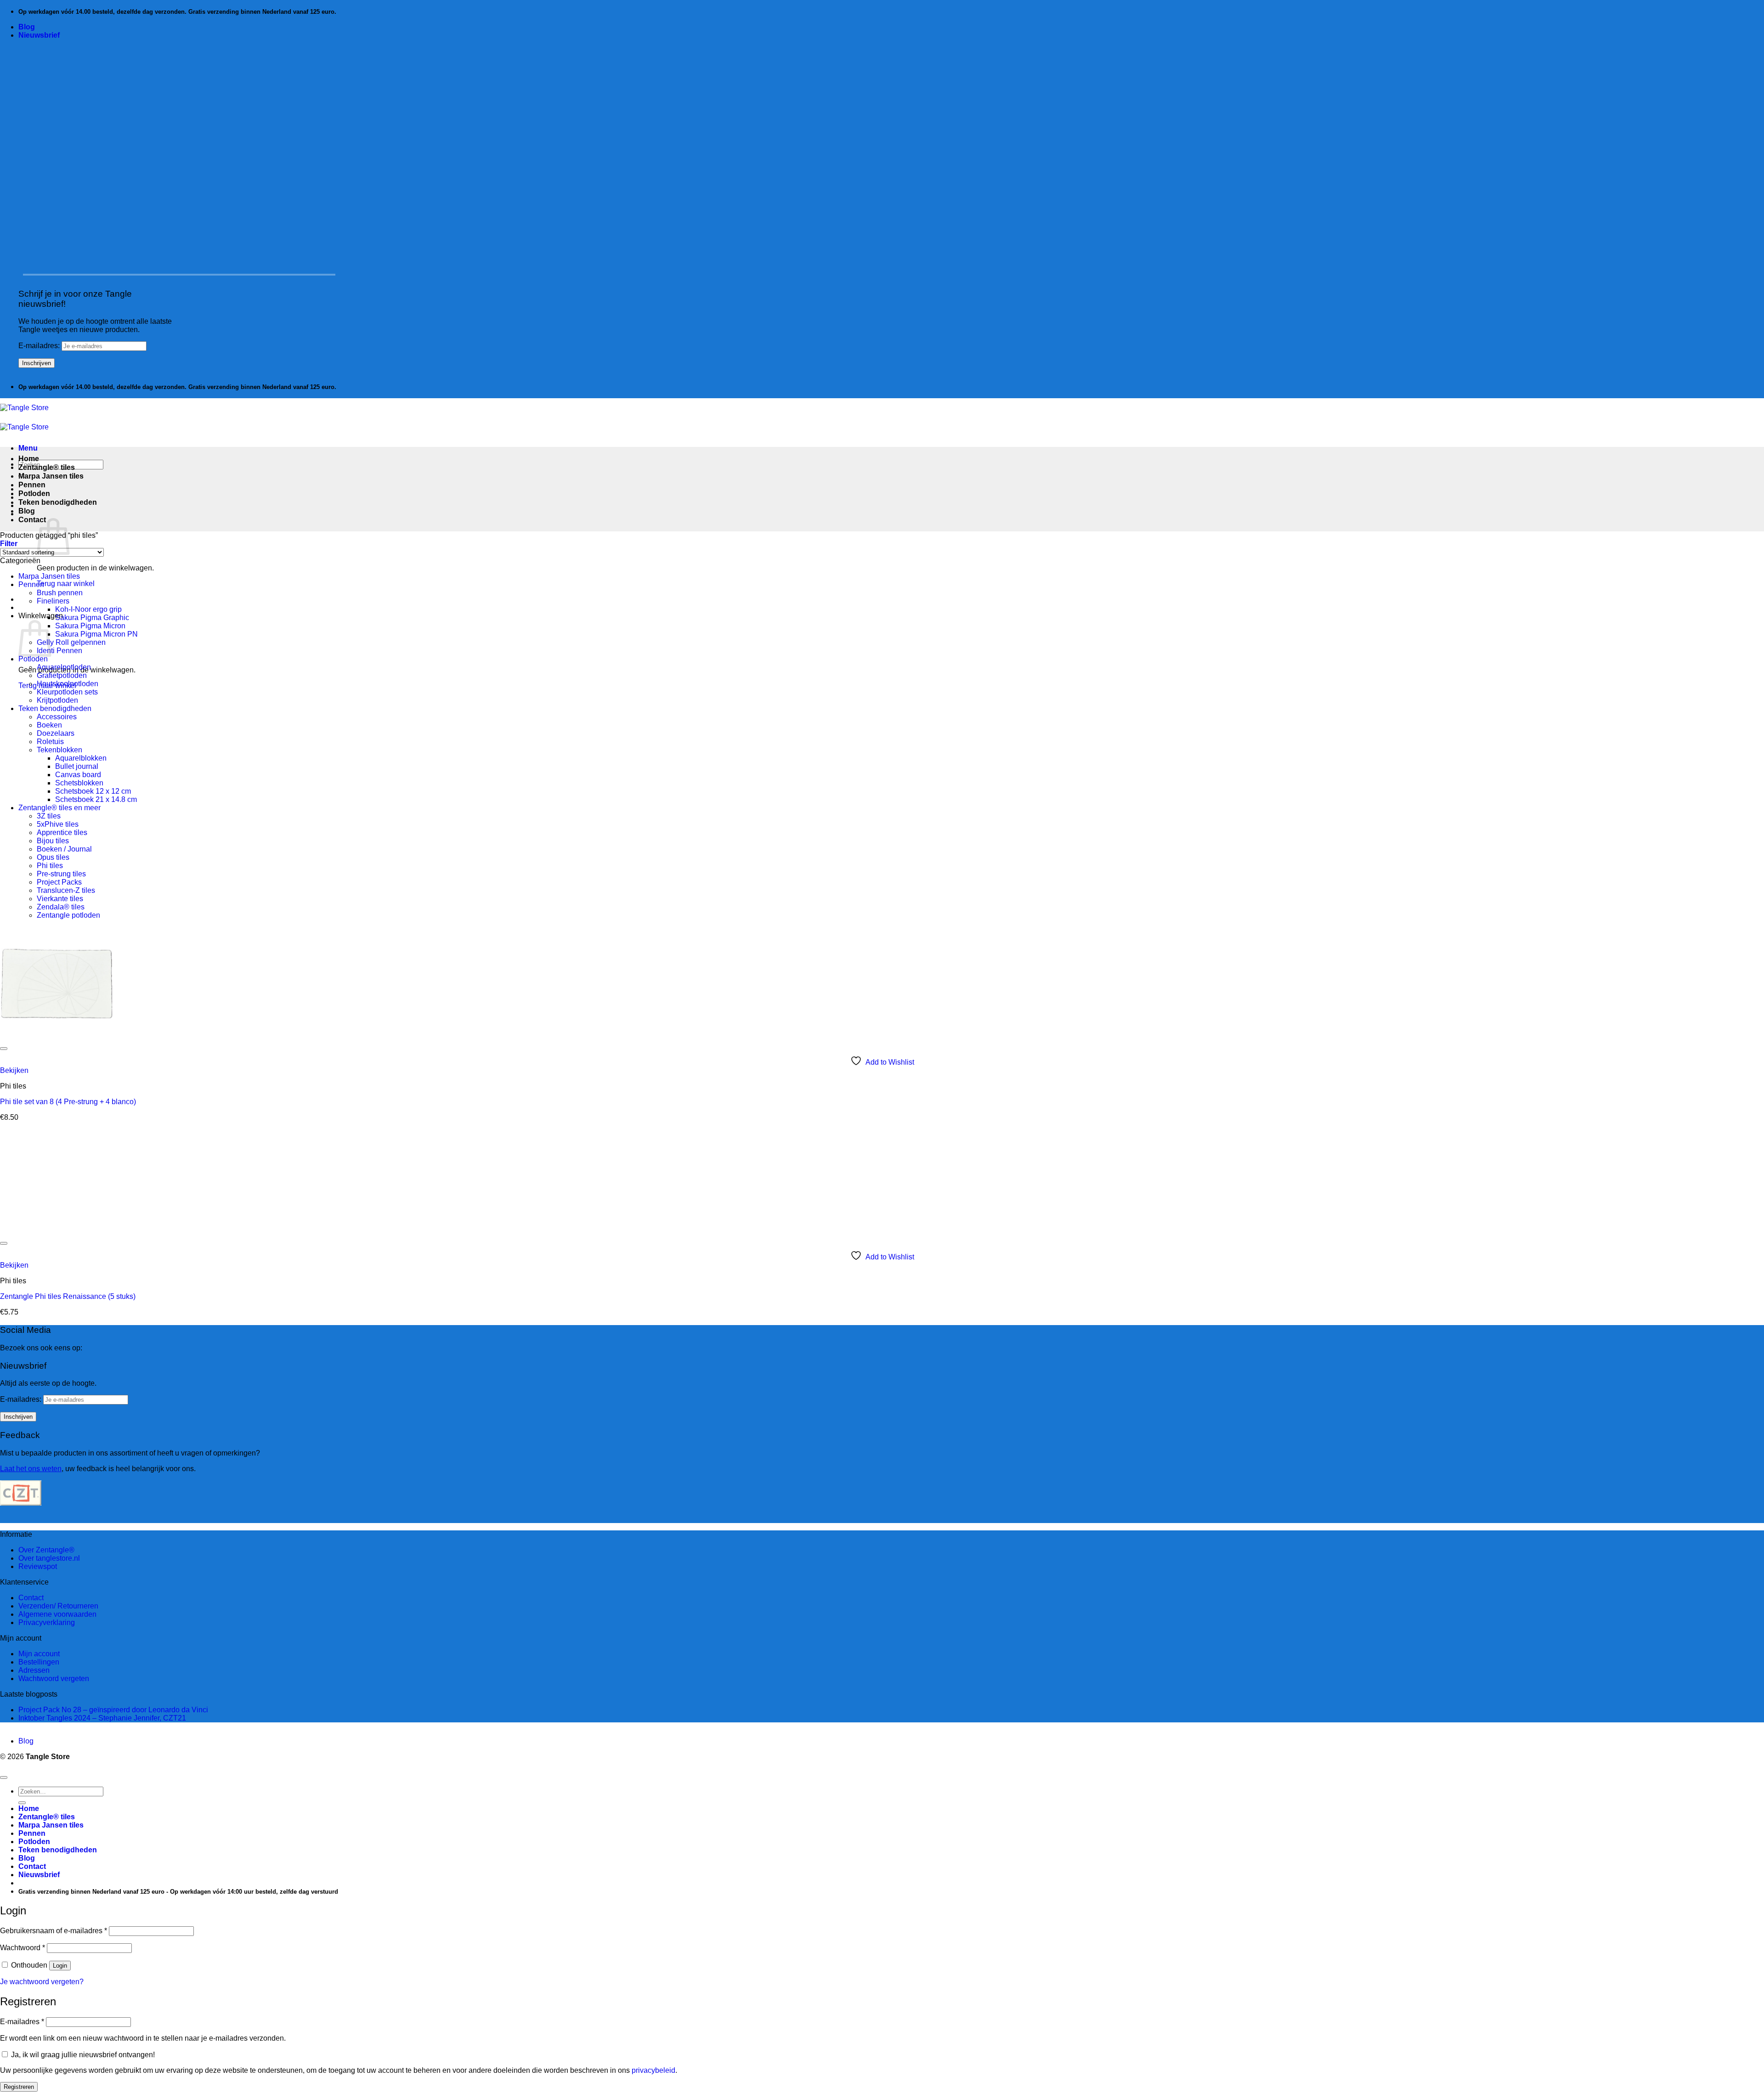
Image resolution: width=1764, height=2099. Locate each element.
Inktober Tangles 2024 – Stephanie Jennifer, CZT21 (102, 1718)
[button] (39, 35)
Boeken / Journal (64, 849)
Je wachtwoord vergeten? (42, 1982)
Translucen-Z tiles (66, 890)
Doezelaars (56, 733)
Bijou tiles (53, 841)
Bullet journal (77, 766)
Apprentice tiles (62, 832)
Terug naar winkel (66, 584)
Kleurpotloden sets (67, 692)
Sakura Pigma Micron (90, 626)
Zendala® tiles (61, 907)
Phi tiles (50, 866)
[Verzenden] (22, 1803)
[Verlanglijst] (4, 1049)
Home (29, 459)
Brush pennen (60, 593)
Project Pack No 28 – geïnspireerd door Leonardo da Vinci (113, 1710)
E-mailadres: (40, 346)
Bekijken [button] (14, 1070)
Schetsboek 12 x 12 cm (93, 791)
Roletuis (50, 742)
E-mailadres (22, 2022)
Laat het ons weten (31, 1469)
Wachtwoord (23, 1948)
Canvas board (78, 775)
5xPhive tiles (58, 824)
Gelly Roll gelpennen (71, 642)
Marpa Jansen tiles (51, 476)
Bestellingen (39, 1662)
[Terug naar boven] (4, 1777)
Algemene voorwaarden (57, 1614)
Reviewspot (38, 1566)
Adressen (34, 1670)
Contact (32, 520)
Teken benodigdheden (58, 502)
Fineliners (53, 601)
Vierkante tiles (60, 899)
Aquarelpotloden (64, 667)
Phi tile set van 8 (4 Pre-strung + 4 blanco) (68, 1102)
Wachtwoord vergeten (54, 1679)
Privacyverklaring (47, 1622)
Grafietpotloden (62, 675)
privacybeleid (653, 2070)
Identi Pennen (59, 651)
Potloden (34, 494)
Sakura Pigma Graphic (92, 618)
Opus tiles (53, 857)
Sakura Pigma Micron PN (96, 634)
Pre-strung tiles (61, 874)
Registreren (19, 2087)
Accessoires (57, 717)
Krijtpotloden (57, 700)
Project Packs (59, 882)
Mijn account (39, 1654)
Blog (27, 27)
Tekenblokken (59, 750)
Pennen (32, 485)
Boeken (49, 725)
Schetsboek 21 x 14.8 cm (96, 799)
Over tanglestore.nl (49, 1558)
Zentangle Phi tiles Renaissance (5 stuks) (68, 1296)
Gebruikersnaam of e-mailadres (54, 1931)
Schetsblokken (79, 783)
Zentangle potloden (68, 915)
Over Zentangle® (46, 1550)
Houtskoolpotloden (68, 684)
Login (60, 1966)
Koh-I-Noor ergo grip (88, 609)
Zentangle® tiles (47, 467)
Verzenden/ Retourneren (58, 1606)
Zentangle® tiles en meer (59, 808)
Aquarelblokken (81, 758)
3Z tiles (49, 816)
